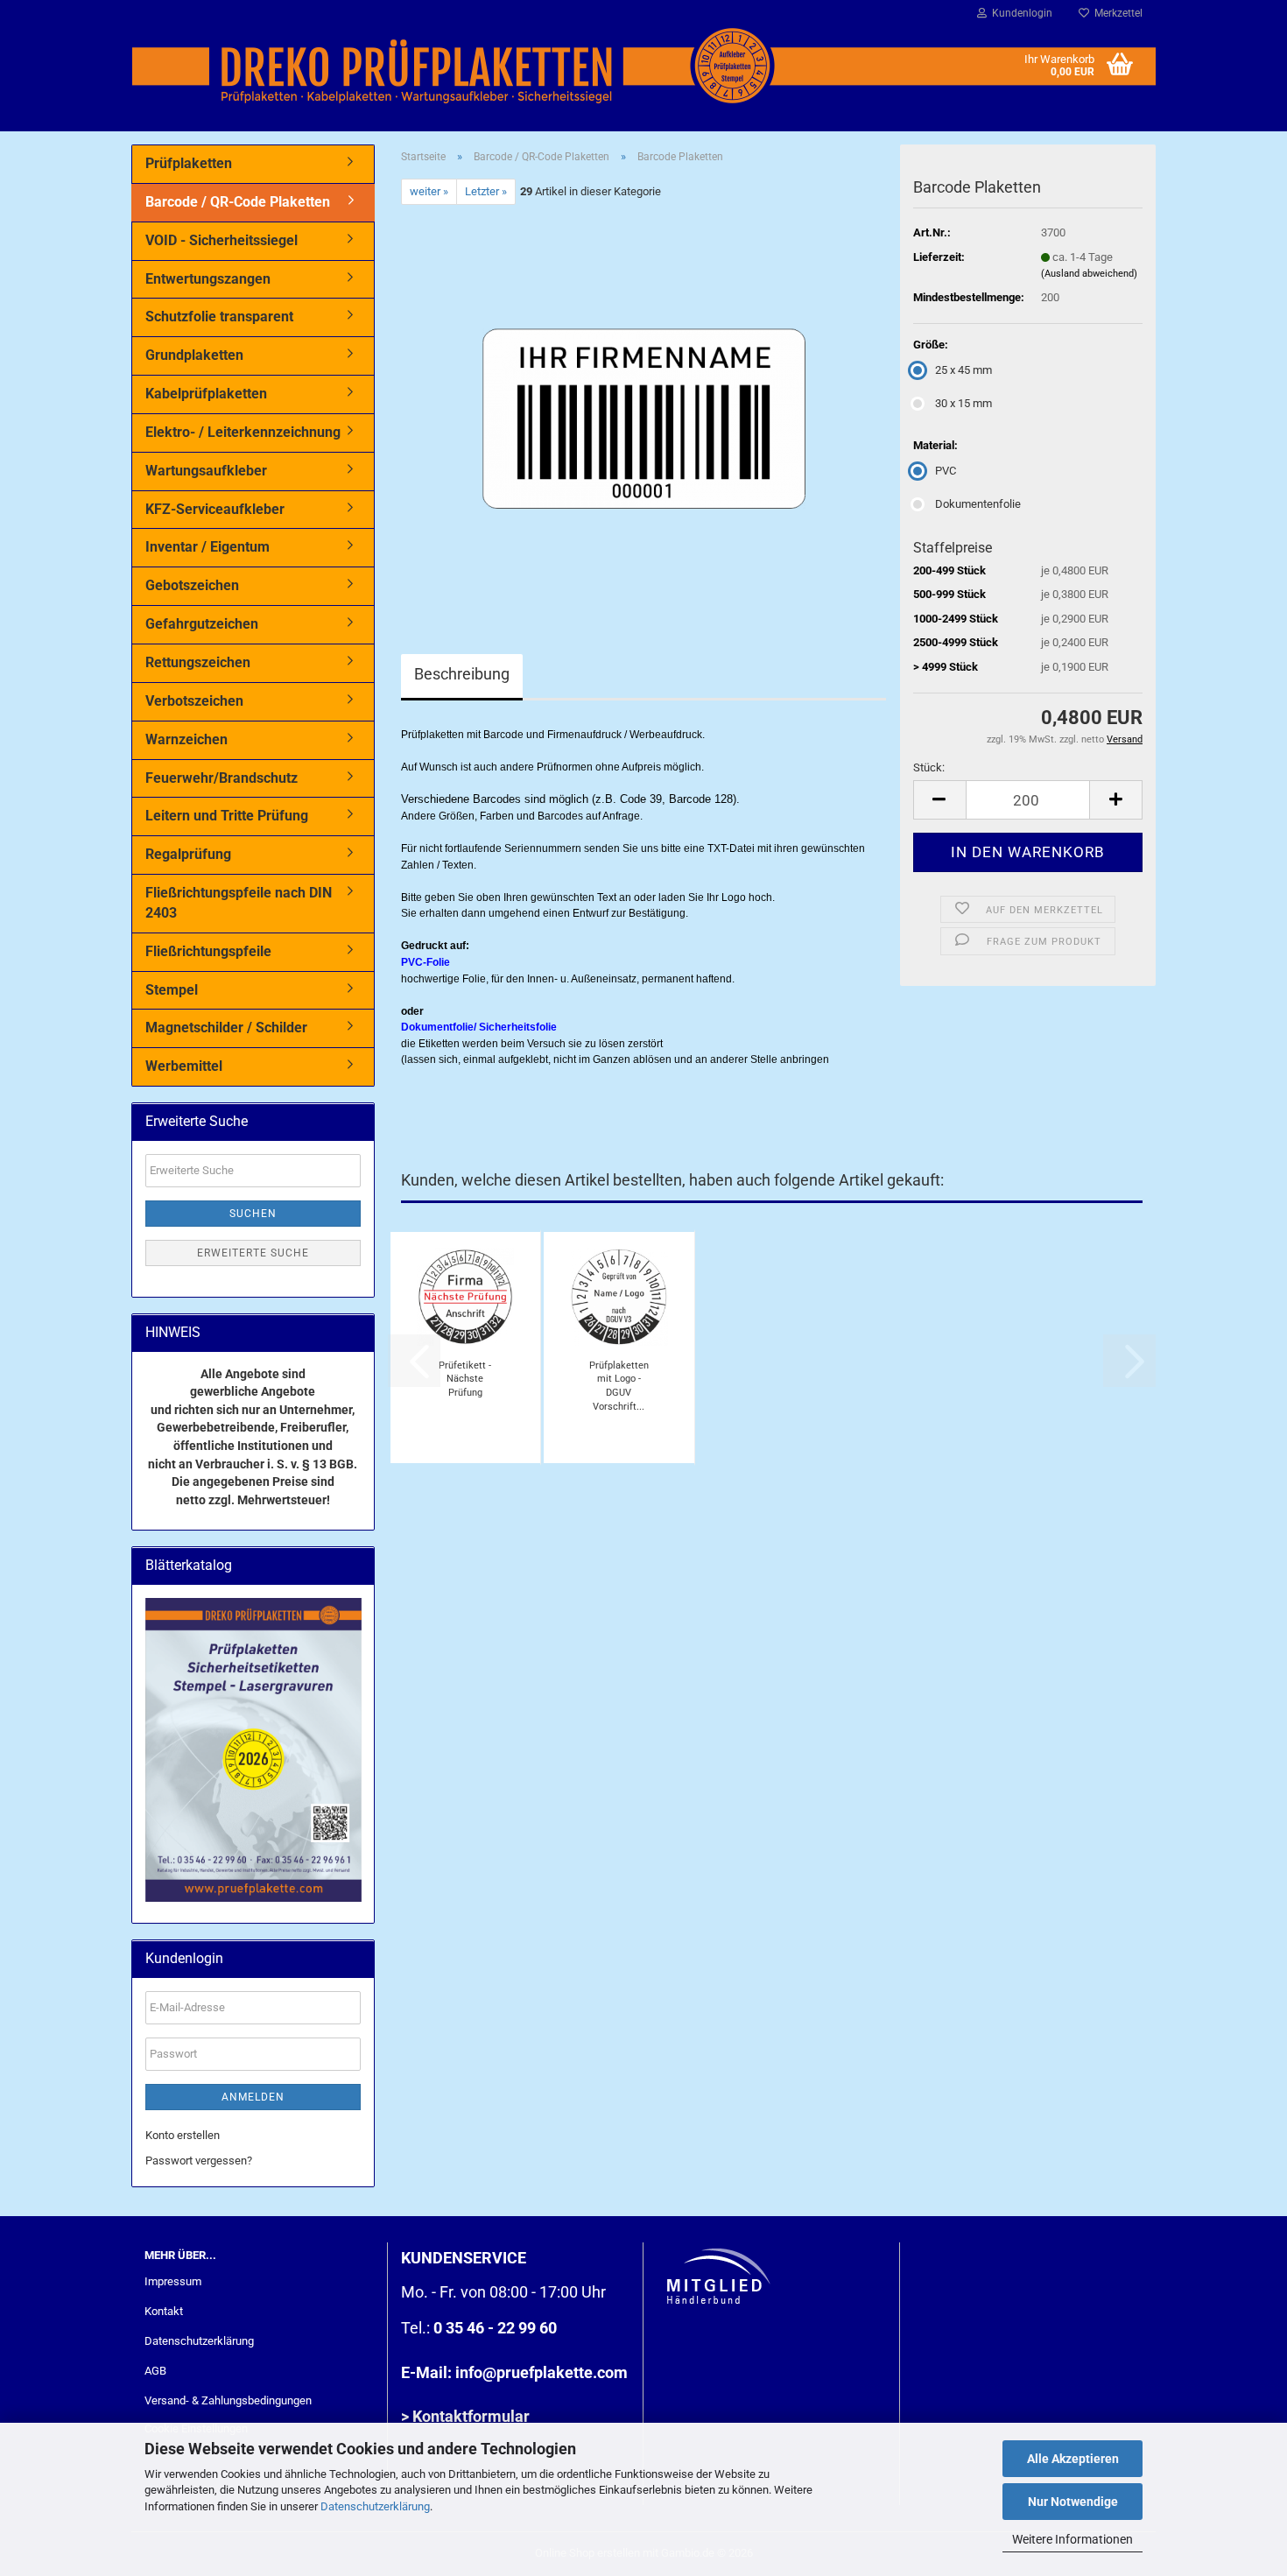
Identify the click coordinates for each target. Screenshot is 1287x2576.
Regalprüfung (188, 854)
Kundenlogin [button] (1020, 13)
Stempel (172, 990)
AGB (155, 2371)
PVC (946, 471)
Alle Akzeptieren (1073, 2459)
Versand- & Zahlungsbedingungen (228, 2400)
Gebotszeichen (192, 585)
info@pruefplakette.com (542, 2372)
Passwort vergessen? (199, 2161)
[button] (939, 800)
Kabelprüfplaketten (206, 394)
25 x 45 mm (963, 370)
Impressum (173, 2281)
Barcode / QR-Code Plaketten (238, 202)
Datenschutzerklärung (375, 2506)
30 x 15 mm (963, 403)
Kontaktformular (471, 2416)
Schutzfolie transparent (219, 317)
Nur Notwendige (1073, 2502)
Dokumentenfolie (978, 504)
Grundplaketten (194, 355)
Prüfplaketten (189, 163)
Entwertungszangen (208, 279)
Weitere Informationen (1072, 2539)
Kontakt (164, 2311)
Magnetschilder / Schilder (226, 1028)
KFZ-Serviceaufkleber (215, 509)
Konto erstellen (183, 2135)
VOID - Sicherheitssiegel (222, 240)
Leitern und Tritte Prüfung (227, 816)
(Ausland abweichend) (1089, 274)
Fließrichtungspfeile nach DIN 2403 (239, 903)
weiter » (429, 191)
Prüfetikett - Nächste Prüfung (465, 1379)
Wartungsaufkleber (206, 471)
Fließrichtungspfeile (208, 951)
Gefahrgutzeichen (202, 624)
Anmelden (253, 2097)
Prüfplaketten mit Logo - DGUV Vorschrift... (619, 1386)
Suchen (253, 1214)
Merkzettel (1116, 13)
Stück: (929, 767)
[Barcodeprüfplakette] (644, 401)
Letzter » (486, 191)
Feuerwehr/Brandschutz (222, 778)
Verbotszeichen (194, 701)
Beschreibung (462, 674)
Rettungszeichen (198, 662)
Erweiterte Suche (253, 1253)
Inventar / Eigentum (207, 547)
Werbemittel (184, 1066)
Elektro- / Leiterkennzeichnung (243, 432)
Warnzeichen (186, 739)
